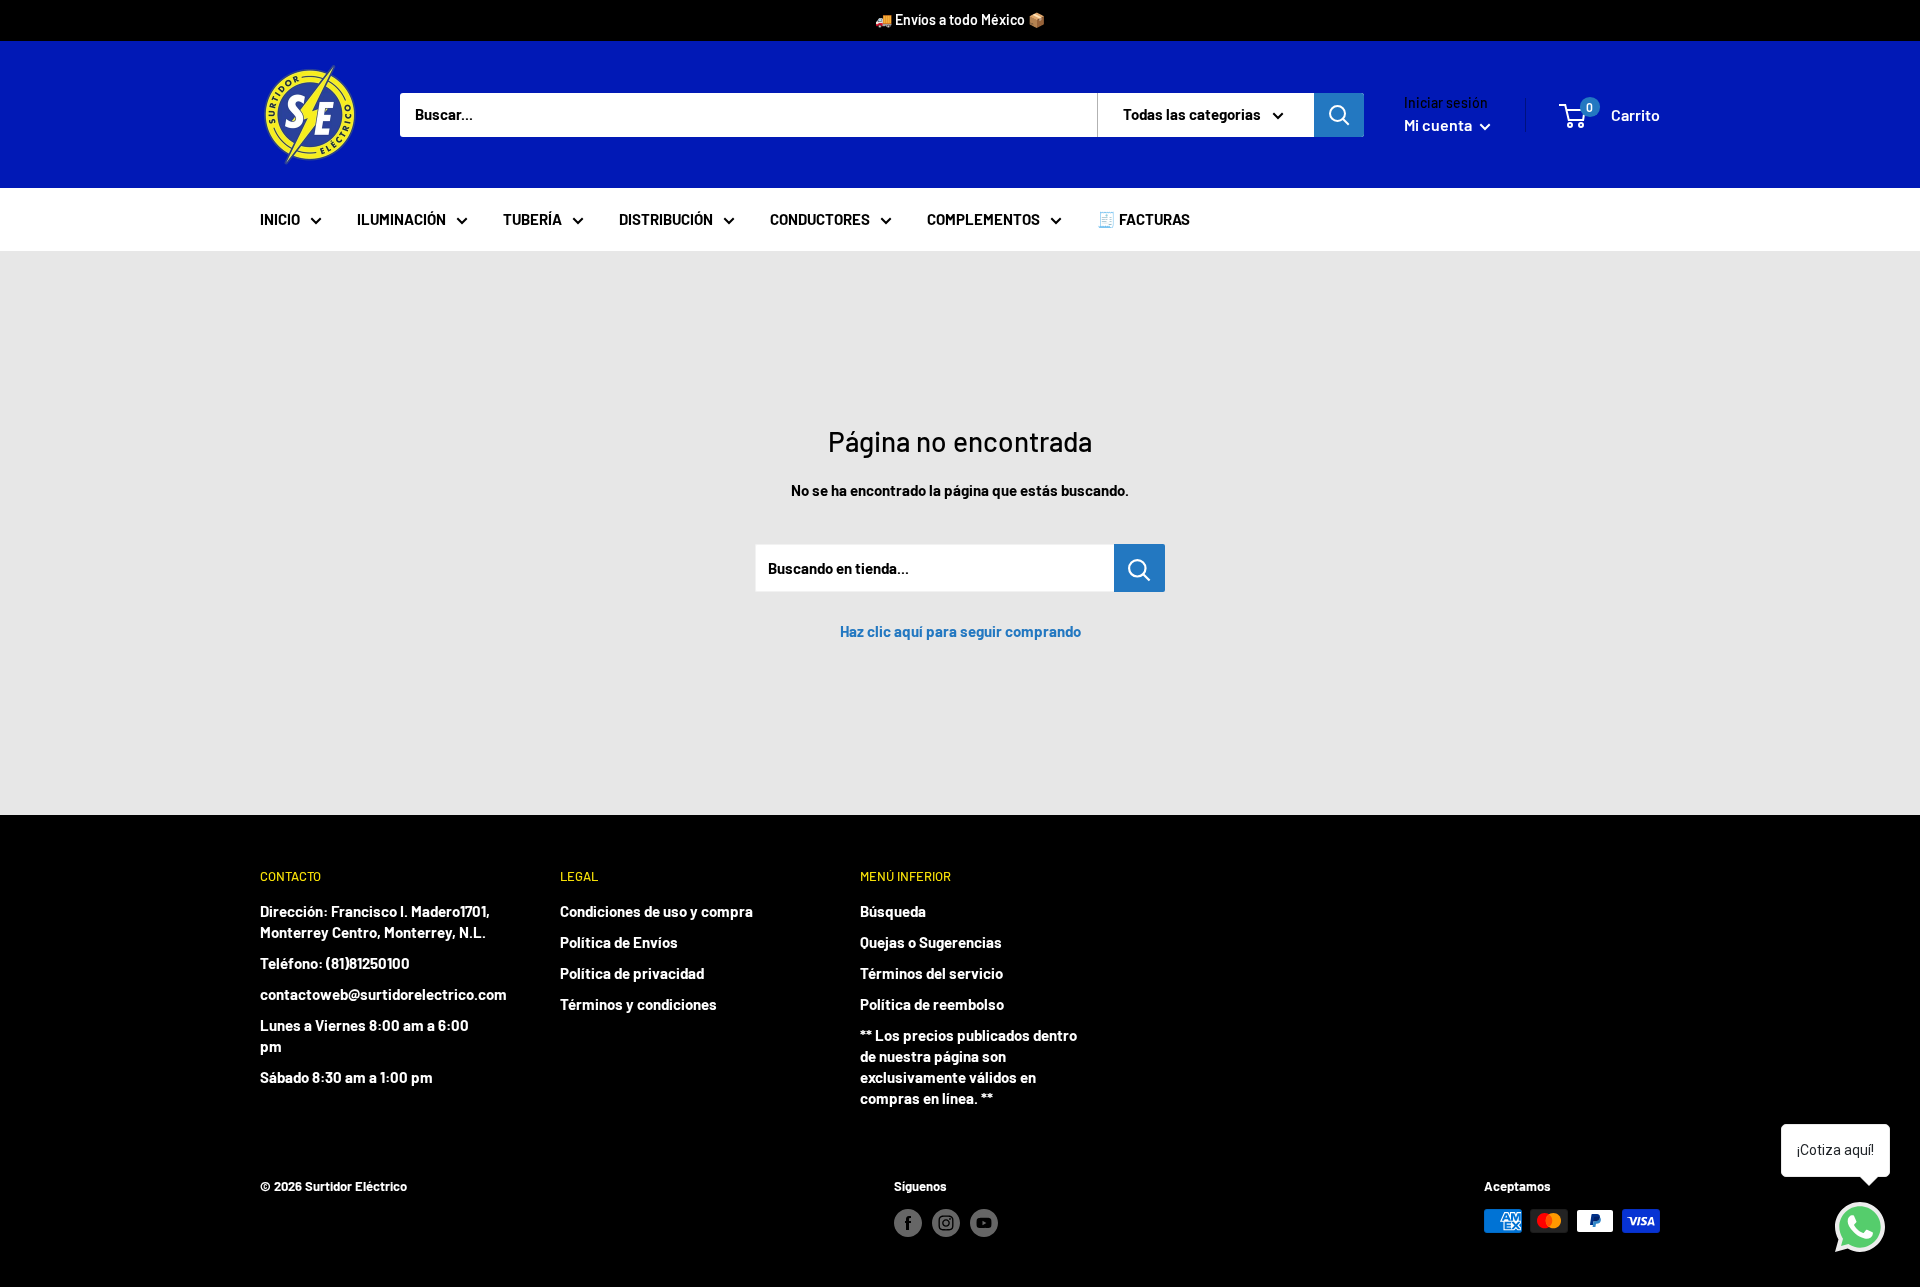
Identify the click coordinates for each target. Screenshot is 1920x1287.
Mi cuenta (1439, 124)
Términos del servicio (931, 973)
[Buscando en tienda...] (1139, 568)
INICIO (280, 219)
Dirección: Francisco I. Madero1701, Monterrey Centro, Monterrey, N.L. (375, 921)
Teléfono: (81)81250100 (335, 963)
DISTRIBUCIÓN (666, 219)
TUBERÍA (532, 219)
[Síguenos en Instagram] (946, 1223)
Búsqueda (893, 911)
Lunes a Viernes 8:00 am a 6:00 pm (364, 1035)
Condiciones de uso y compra (656, 911)
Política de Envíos (619, 942)
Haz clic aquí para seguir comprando (960, 631)
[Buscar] (1339, 115)
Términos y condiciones (638, 1004)
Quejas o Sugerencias (931, 942)
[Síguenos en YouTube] (984, 1223)
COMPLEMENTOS (983, 219)
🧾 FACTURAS (1143, 219)
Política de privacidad (632, 973)
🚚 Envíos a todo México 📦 (960, 19)
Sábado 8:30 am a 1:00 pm (346, 1077)
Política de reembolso (932, 1004)
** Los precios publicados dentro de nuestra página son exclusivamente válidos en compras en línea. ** (968, 1066)
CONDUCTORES (820, 219)
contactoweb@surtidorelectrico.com (375, 994)
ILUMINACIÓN (401, 219)
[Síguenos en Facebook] (908, 1223)
